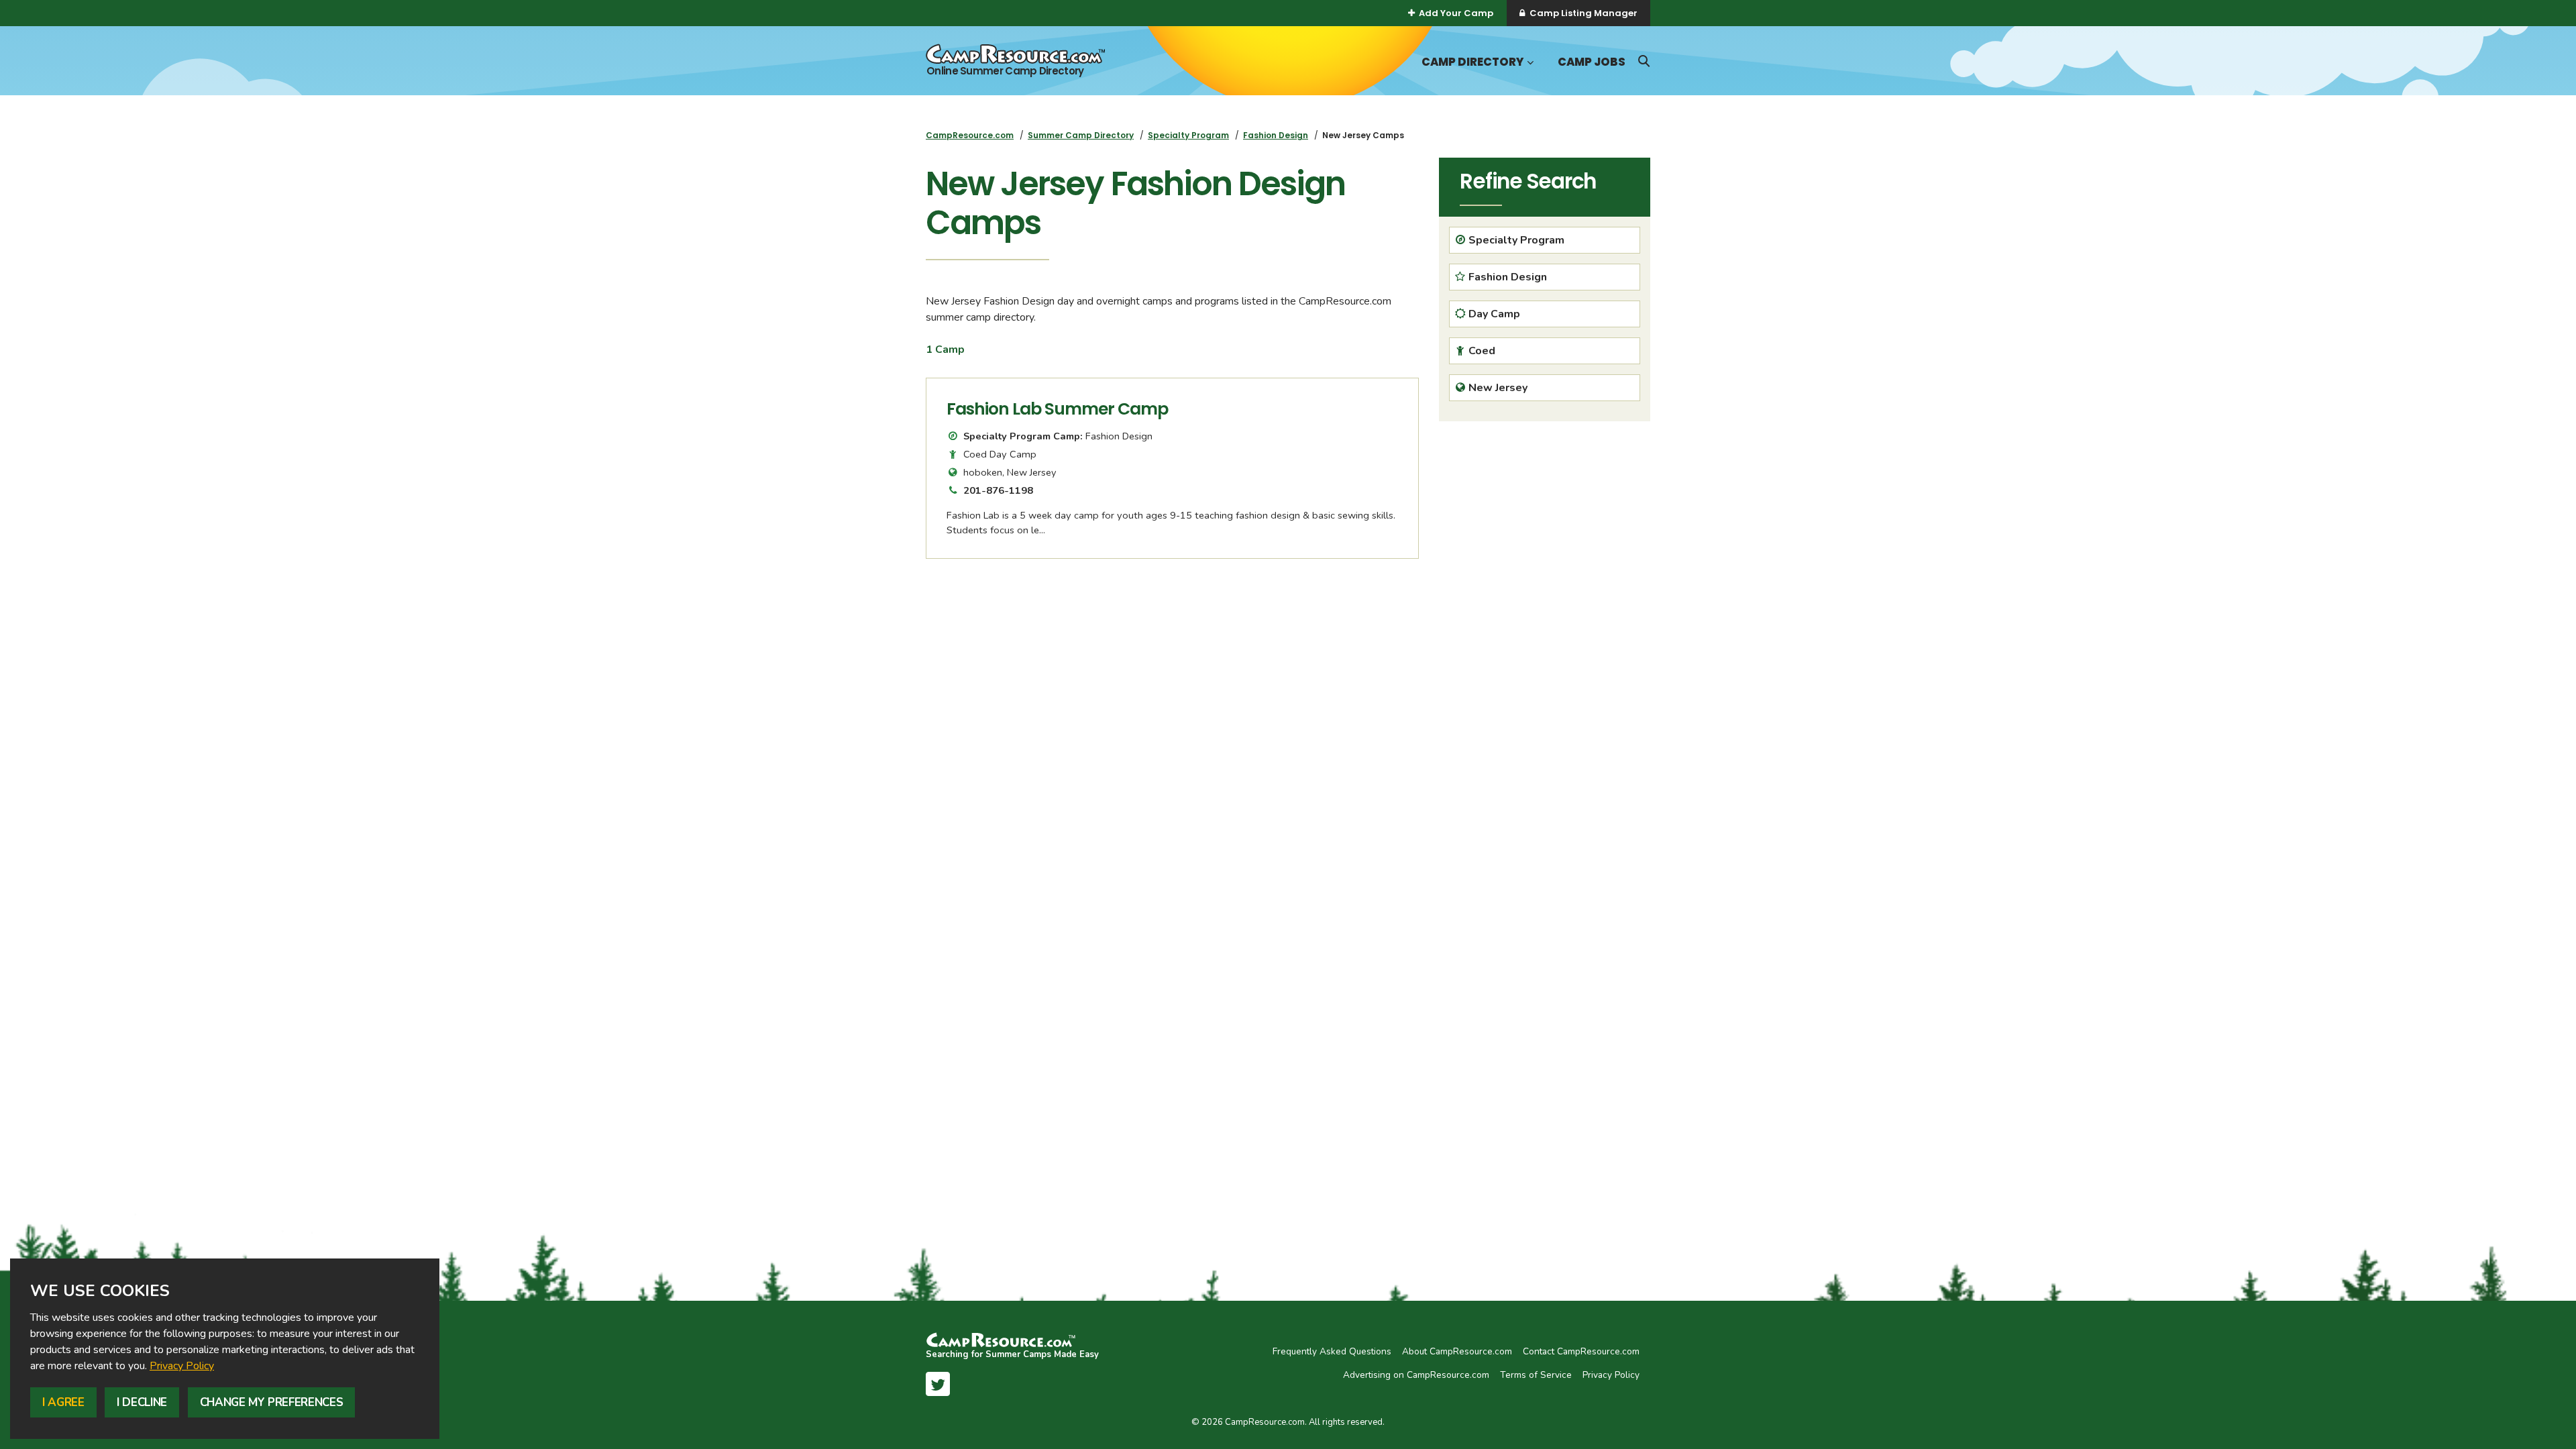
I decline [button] (142, 1402)
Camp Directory (1472, 62)
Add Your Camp (1456, 13)
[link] (182, 1366)
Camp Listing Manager (1584, 13)
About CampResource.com (1457, 1351)
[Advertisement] (1841, 535)
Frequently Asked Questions (1332, 1351)
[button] (1529, 63)
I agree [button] (63, 1402)
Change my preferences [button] (272, 1402)
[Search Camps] (1644, 61)
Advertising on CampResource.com (1416, 1375)
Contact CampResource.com (1581, 1351)
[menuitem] (970, 135)
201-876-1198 (998, 490)
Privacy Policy (182, 1366)
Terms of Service (1536, 1375)
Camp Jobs (1592, 62)
